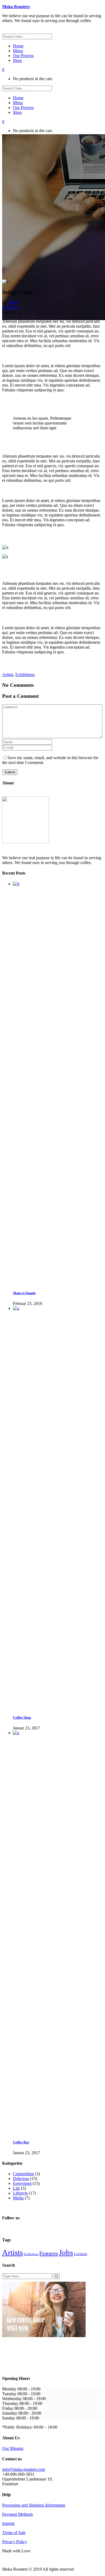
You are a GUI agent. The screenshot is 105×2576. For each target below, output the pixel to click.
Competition (23, 2174)
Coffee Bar (21, 2142)
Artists (8, 675)
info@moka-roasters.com (24, 2469)
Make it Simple (24, 1293)
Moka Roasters (16, 7)
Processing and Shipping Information (34, 2505)
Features (49, 2253)
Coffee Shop (22, 1717)
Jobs (66, 2252)
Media (18, 2198)
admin (13, 302)
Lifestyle (20, 2193)
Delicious (10, 307)
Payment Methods (17, 2514)
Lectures (80, 2254)
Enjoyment (22, 2183)
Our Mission (13, 2448)
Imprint (8, 2523)
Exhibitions (25, 675)
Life (16, 2188)
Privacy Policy (15, 2542)
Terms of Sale (14, 2533)
